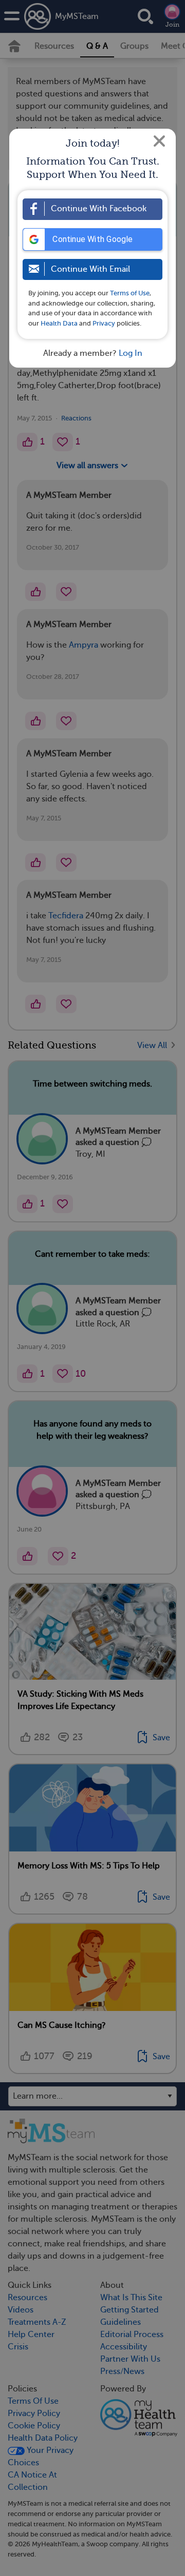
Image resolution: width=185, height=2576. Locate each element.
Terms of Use (130, 293)
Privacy (104, 323)
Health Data (59, 323)
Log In (131, 353)
